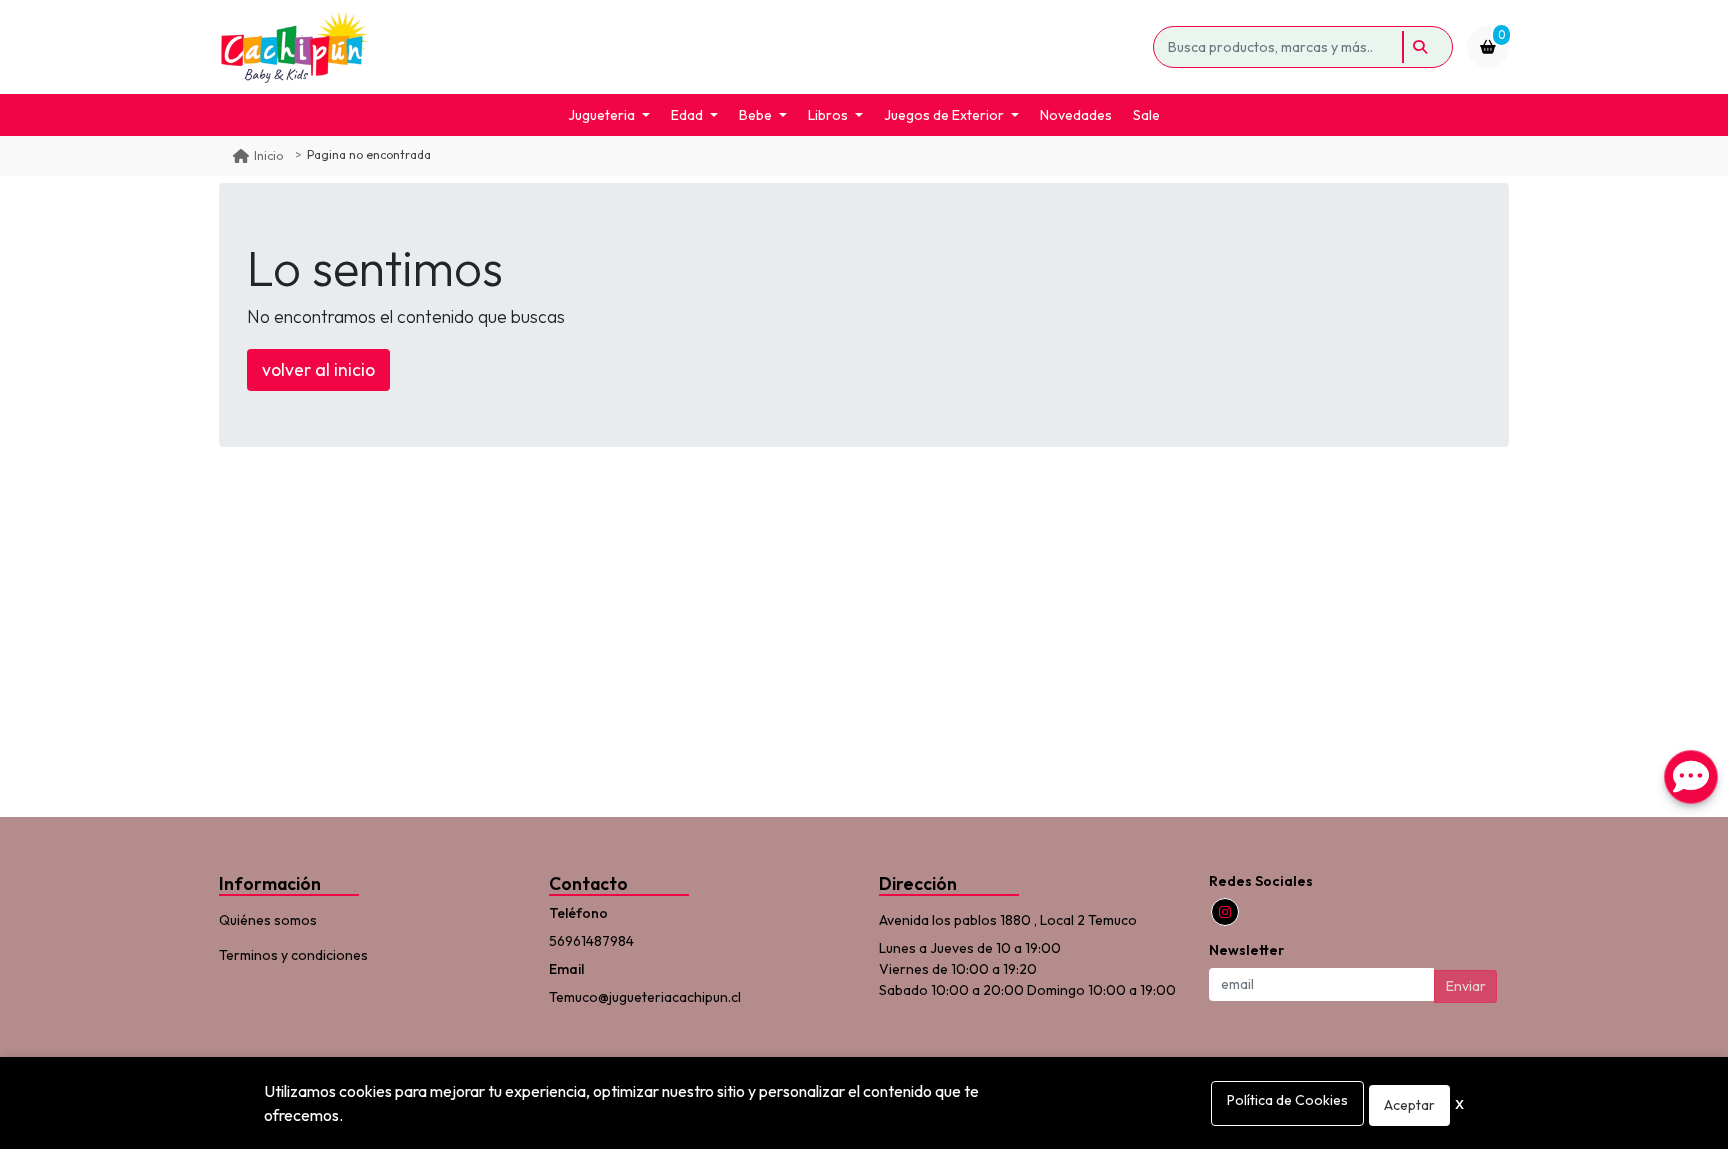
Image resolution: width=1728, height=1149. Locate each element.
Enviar (1466, 986)
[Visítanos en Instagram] (1225, 912)
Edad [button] (687, 115)
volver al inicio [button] (318, 369)
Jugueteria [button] (601, 115)
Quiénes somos (268, 920)
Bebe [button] (755, 115)
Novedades (1076, 115)
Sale (1146, 115)
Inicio (268, 155)
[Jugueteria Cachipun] (682, 47)
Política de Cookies (1287, 1100)
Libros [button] (828, 115)
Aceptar (1409, 1105)
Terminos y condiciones (293, 955)
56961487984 (591, 941)
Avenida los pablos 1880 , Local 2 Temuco (1008, 920)
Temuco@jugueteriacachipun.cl (645, 997)
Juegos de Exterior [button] (944, 115)
